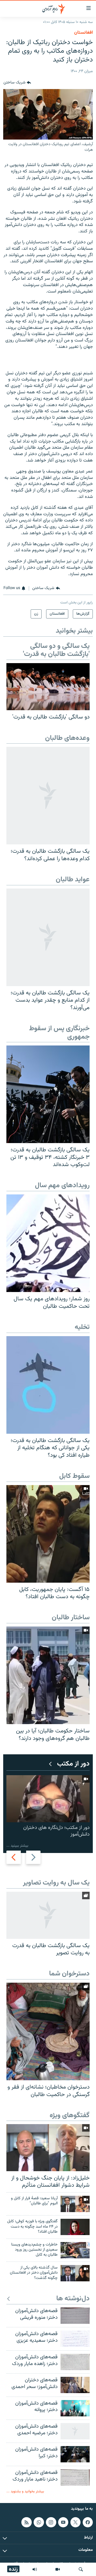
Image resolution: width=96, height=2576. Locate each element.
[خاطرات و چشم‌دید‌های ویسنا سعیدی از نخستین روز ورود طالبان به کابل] (75, 2250)
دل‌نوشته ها (73, 2299)
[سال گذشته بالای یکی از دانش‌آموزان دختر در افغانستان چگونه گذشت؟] (75, 2273)
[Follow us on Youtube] (63, 2522)
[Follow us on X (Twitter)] (75, 2522)
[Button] (17, 83)
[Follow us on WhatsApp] (39, 2522)
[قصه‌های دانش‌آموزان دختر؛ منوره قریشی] (75, 2316)
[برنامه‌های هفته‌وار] (35, 2569)
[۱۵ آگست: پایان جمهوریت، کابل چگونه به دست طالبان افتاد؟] (48, 1534)
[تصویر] (58, 2569)
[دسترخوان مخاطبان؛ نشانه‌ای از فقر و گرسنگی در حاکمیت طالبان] (48, 2031)
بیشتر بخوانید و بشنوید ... (25, 2491)
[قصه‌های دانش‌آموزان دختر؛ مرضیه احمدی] (75, 2431)
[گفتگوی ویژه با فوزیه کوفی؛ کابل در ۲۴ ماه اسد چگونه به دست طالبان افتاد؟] (75, 2227)
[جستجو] (81, 2569)
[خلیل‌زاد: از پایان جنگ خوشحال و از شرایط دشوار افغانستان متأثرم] (48, 2148)
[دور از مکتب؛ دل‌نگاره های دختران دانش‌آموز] (48, 1799)
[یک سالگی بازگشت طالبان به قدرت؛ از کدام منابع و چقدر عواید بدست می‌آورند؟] (48, 937)
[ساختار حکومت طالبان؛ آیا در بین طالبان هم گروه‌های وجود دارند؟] (48, 1675)
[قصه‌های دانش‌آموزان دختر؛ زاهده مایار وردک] (75, 2362)
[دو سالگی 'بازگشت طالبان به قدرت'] (48, 687)
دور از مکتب (73, 1764)
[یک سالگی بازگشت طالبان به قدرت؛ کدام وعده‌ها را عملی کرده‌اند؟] (48, 796)
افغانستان (83, 33)
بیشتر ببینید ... (17, 1846)
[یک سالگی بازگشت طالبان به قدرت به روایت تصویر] (48, 1915)
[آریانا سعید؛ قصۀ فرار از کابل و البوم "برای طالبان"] (75, 2204)
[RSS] (26, 2522)
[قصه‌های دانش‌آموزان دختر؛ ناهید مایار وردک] (75, 2477)
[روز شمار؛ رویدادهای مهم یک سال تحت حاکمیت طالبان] (48, 1243)
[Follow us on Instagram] (51, 2522)
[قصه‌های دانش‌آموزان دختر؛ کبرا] (75, 2454)
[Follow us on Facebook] (88, 2522)
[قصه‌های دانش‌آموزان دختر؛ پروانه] (75, 2408)
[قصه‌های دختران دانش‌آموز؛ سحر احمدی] (75, 2385)
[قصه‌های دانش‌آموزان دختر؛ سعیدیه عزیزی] (75, 2339)
